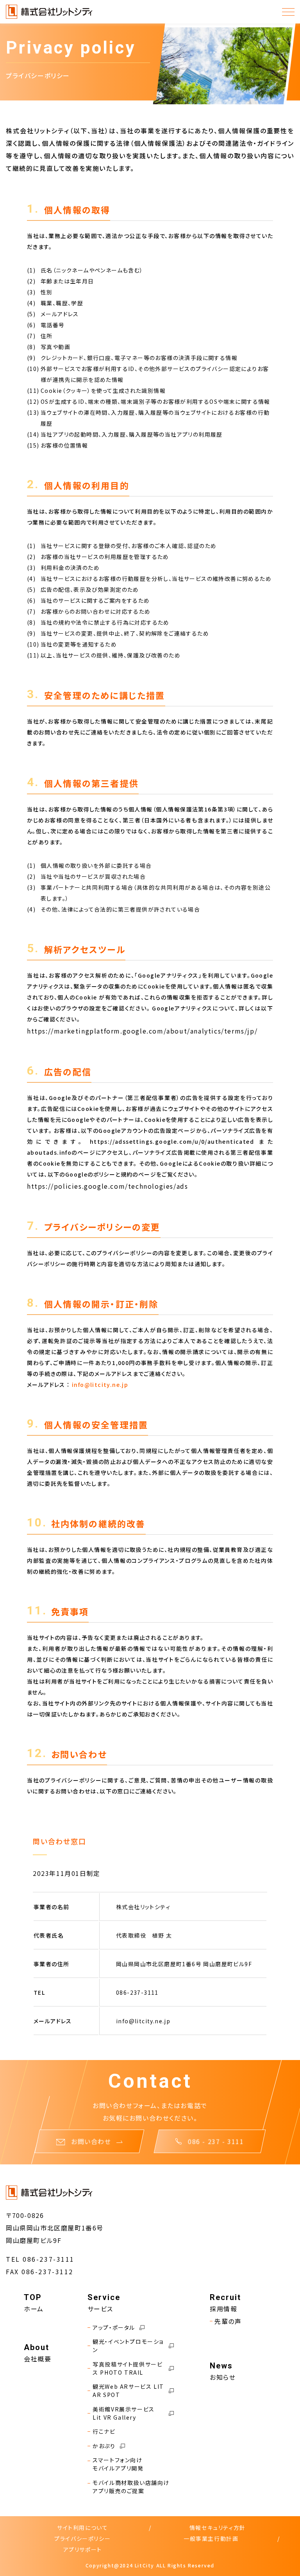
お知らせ (223, 2377)
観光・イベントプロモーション (128, 2346)
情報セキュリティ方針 (218, 2528)
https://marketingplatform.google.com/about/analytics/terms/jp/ (142, 1031)
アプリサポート (83, 2549)
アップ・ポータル (114, 2327)
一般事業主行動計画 (211, 2538)
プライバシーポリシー (82, 2538)
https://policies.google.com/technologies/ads (107, 1186)
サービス (100, 2309)
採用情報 (223, 2309)
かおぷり (104, 2446)
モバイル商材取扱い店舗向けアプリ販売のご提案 (131, 2487)
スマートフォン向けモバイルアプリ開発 (118, 2464)
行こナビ (104, 2431)
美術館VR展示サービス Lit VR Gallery (124, 2413)
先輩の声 (228, 2321)
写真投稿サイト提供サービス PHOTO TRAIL (128, 2368)
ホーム (34, 2309)
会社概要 (37, 2359)
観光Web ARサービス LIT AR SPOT (128, 2391)
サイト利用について (82, 2528)
